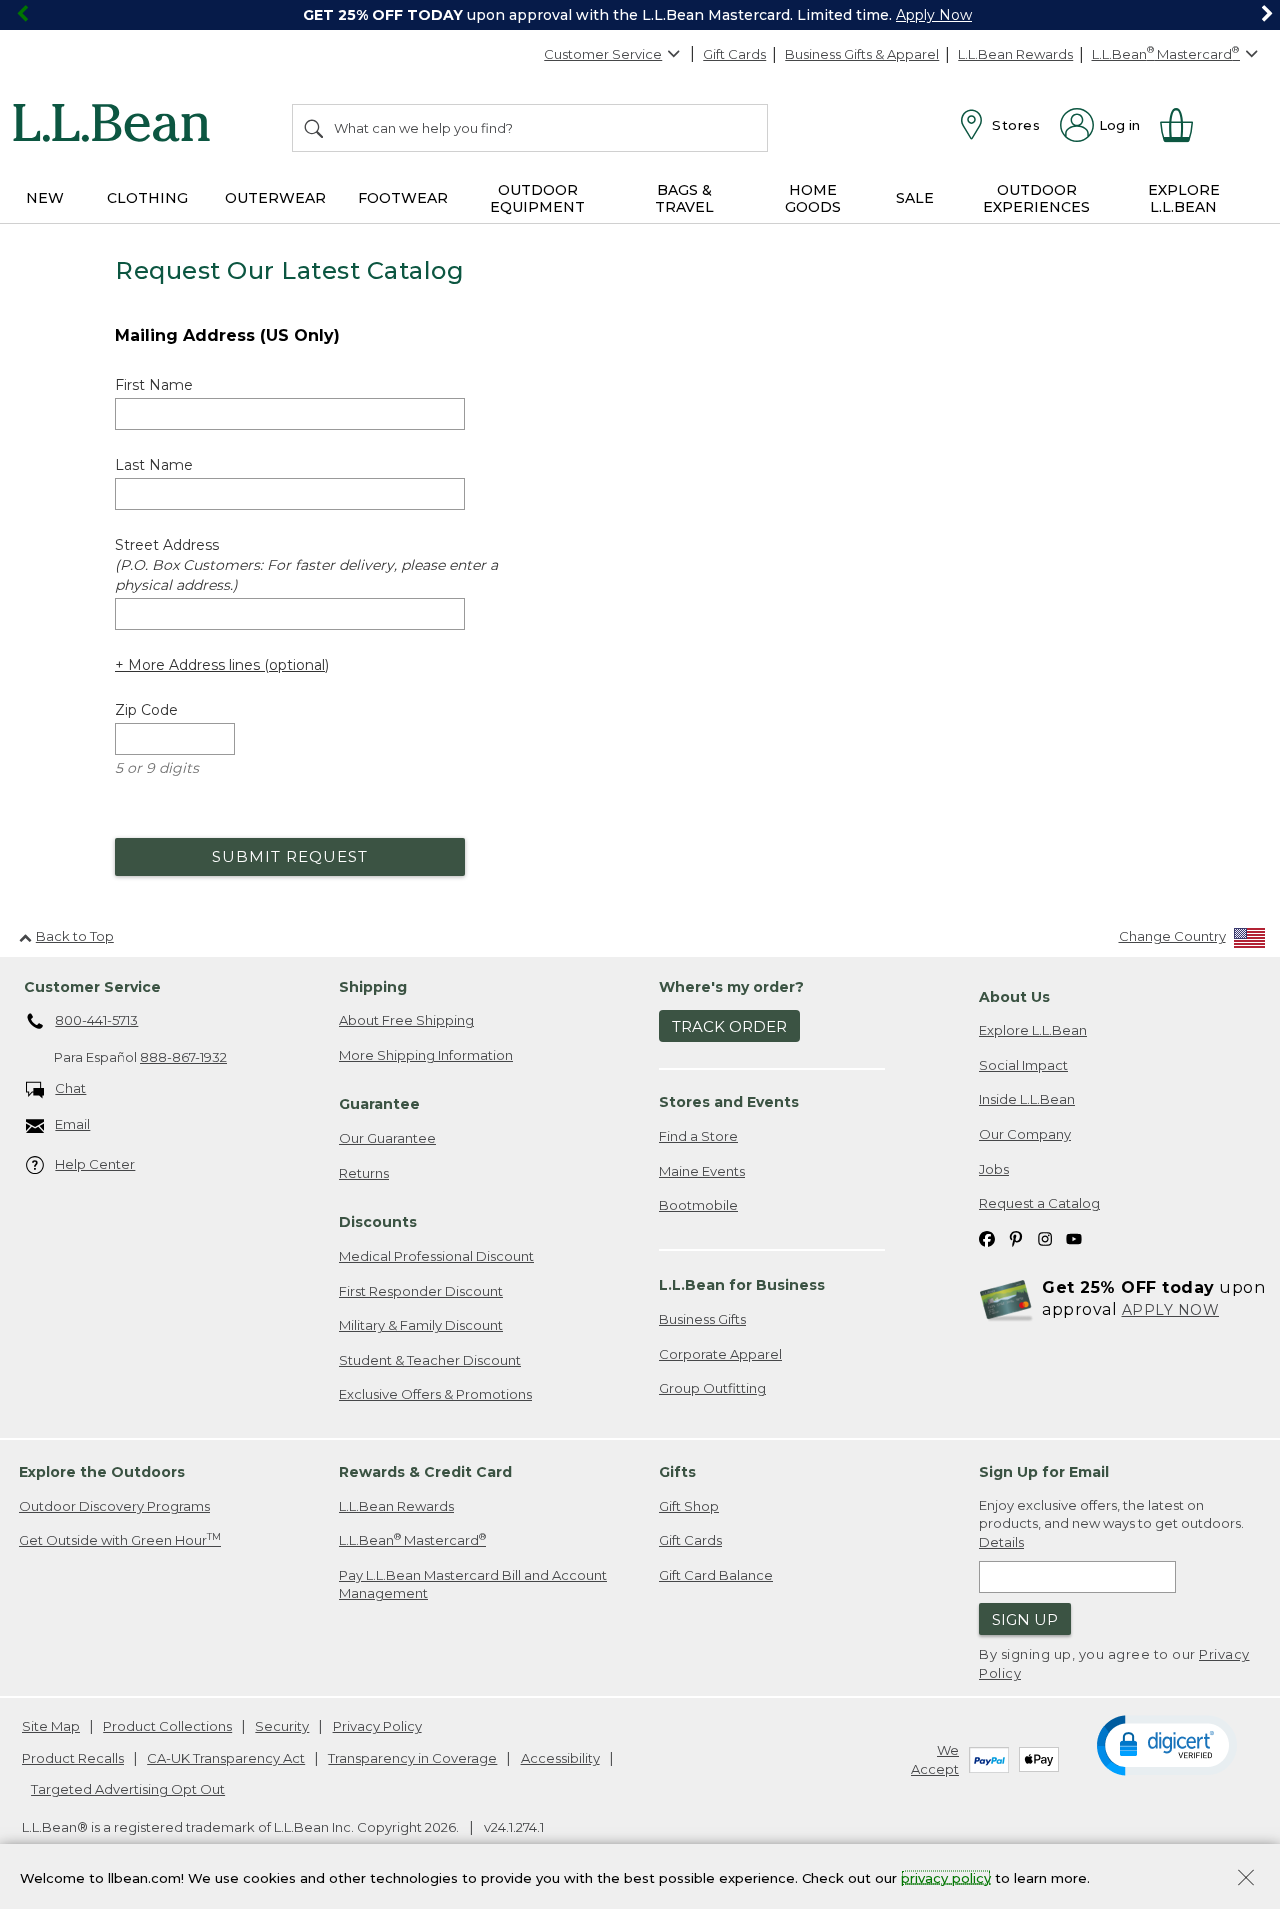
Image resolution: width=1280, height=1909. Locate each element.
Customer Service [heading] (92, 987)
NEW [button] (45, 198)
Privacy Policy (377, 1726)
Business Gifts (702, 1319)
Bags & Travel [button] (684, 198)
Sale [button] (915, 198)
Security (282, 1726)
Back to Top (75, 936)
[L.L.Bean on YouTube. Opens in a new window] (1074, 1238)
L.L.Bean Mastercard (412, 1539)
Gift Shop (689, 1506)
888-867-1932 (183, 1057)
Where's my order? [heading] (731, 987)
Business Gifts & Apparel (862, 54)
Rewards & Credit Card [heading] (425, 1472)
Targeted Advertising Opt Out (128, 1789)
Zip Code (146, 710)
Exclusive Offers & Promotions (435, 1394)
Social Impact (1023, 1065)
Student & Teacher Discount (430, 1360)
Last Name (154, 465)
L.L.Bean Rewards (1015, 54)
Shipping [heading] (373, 987)
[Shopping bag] (1185, 125)
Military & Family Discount (421, 1325)
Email (72, 1124)
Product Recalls (73, 1758)
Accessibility (560, 1758)
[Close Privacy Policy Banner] (1246, 1879)
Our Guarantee (387, 1138)
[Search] (315, 128)
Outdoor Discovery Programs (114, 1506)
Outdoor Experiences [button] (1036, 198)
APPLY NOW (1171, 1310)
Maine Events (702, 1171)
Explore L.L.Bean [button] (1184, 198)
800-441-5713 (96, 1020)
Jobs (994, 1169)
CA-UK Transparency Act (226, 1758)
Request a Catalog (1039, 1203)
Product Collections (167, 1726)
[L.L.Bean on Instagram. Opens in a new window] (1045, 1238)
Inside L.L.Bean (1027, 1099)
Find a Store (698, 1136)
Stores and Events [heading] (729, 1102)
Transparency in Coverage (412, 1758)
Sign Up (1025, 1619)
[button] (1167, 1744)
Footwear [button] (403, 198)
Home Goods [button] (813, 198)
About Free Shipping (406, 1020)
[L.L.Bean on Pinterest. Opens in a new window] (1016, 1238)
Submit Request (290, 856)
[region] (640, 15)
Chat (70, 1088)
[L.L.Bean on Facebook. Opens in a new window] (987, 1238)
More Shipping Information (426, 1055)
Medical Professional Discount (436, 1256)
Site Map (51, 1726)
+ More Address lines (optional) (222, 665)
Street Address (306, 565)
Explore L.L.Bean (1033, 1030)
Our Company (1025, 1134)
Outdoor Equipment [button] (537, 198)
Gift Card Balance (716, 1575)
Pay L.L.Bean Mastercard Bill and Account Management (473, 1584)
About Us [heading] (1014, 997)
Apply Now (934, 15)
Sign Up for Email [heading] (1044, 1472)
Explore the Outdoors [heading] (102, 1472)
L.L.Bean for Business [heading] (742, 1285)
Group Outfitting (712, 1388)
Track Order (729, 1026)
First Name (154, 385)
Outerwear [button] (275, 198)
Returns (364, 1173)
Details (1001, 1542)
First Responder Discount (421, 1291)
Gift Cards (734, 54)
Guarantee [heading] (379, 1104)
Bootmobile (698, 1205)
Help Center (95, 1164)
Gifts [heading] (677, 1472)
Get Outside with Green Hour (120, 1539)
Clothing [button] (147, 198)
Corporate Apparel (720, 1354)
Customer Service (603, 54)
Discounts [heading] (378, 1222)
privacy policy (946, 1877)
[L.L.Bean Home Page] (116, 126)
